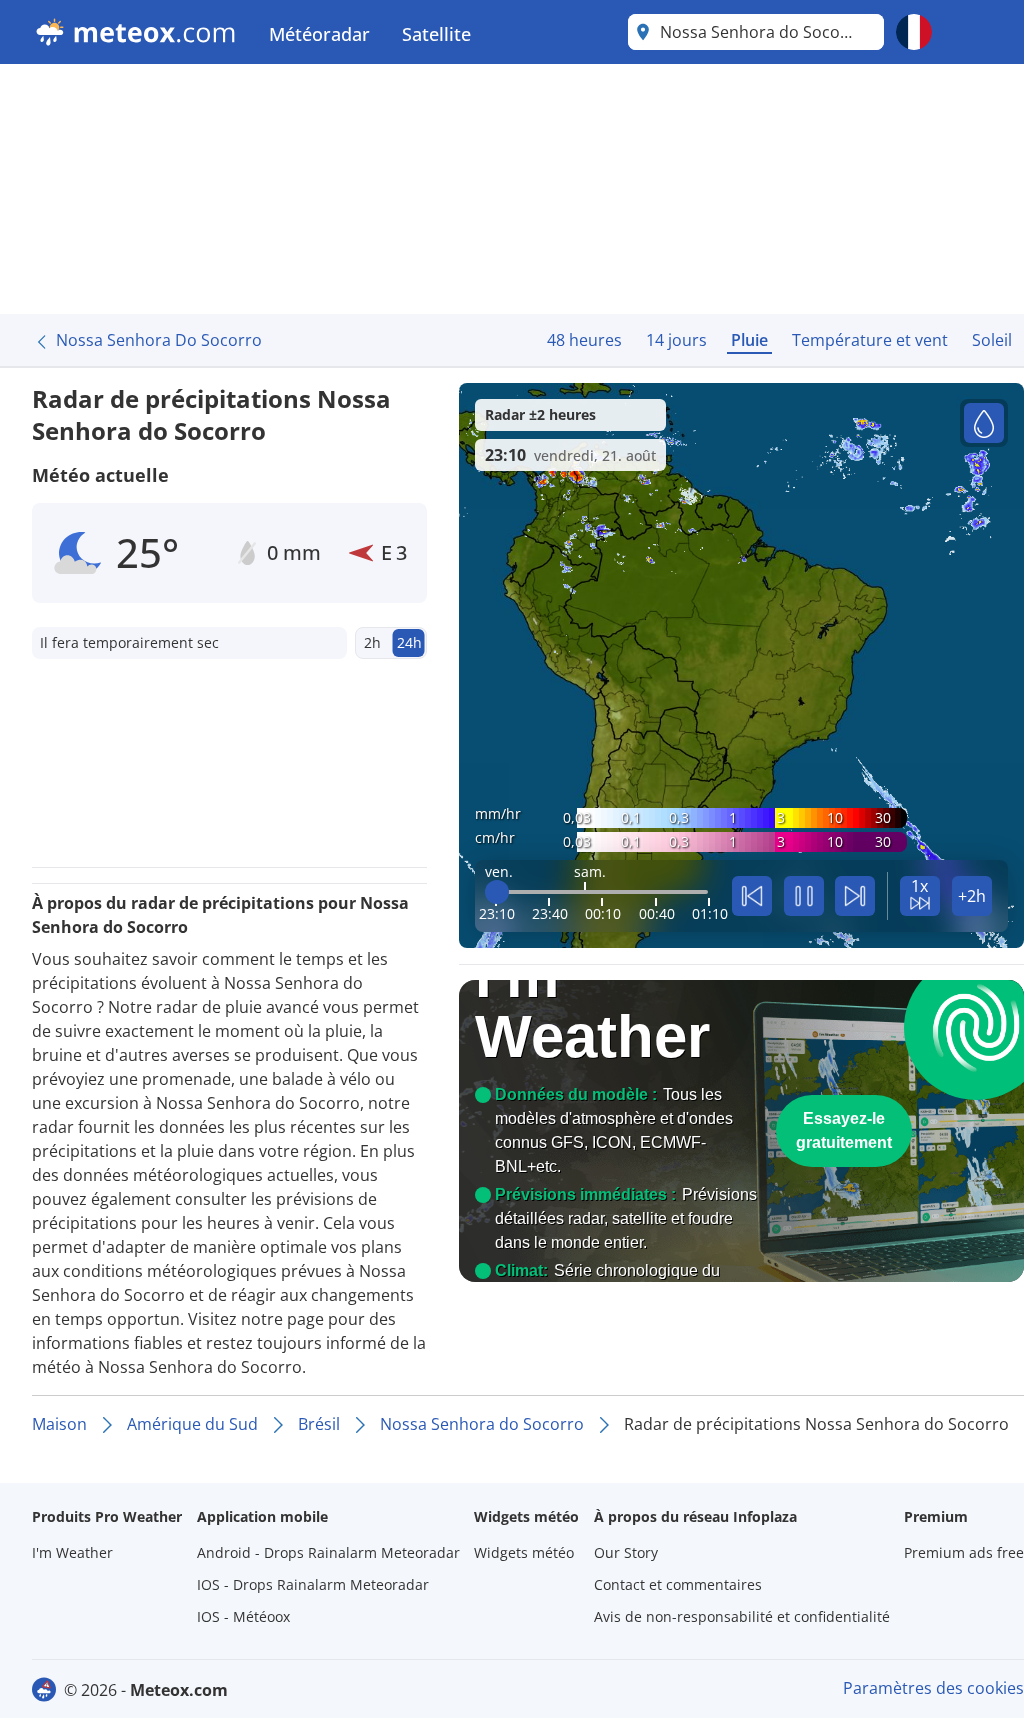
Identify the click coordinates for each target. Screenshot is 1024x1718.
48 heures (584, 340)
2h (372, 642)
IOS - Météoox (243, 1616)
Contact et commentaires (678, 1584)
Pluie (749, 340)
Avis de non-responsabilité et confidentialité (742, 1616)
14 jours (676, 340)
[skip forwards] (855, 896)
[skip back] (752, 896)
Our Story (626, 1552)
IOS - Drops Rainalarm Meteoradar (313, 1584)
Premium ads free (964, 1552)
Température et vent (870, 340)
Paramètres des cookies (933, 1688)
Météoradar (319, 34)
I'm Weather (72, 1552)
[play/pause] (804, 896)
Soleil (992, 340)
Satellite (436, 34)
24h (409, 642)
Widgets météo (524, 1552)
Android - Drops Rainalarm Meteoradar (328, 1552)
